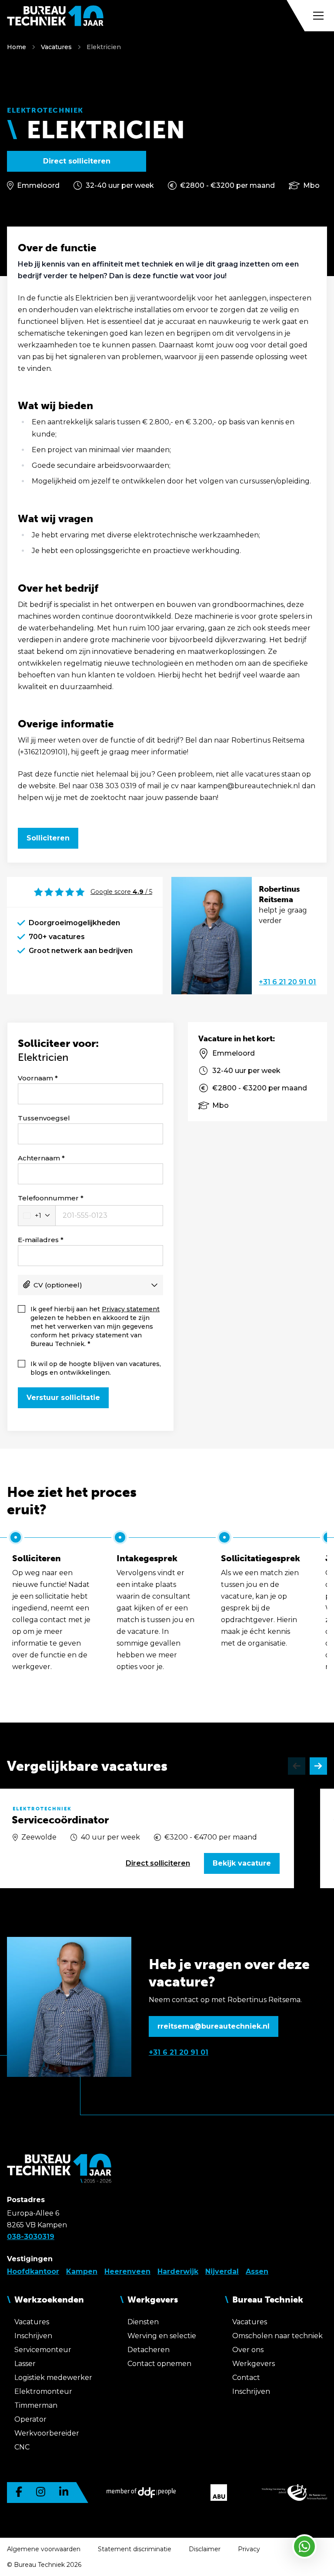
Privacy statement (131, 1309)
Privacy (249, 2549)
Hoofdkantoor (33, 2271)
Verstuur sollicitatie (63, 1398)
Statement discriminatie (135, 2549)
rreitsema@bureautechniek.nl (214, 2026)
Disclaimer (205, 2549)
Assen (257, 2271)
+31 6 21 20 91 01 (287, 982)
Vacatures (56, 47)
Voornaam (35, 1078)
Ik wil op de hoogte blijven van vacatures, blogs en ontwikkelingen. (96, 1368)
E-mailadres (38, 1240)
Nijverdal (222, 2271)
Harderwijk (178, 2271)
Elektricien (104, 47)
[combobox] (37, 1216)
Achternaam (39, 1158)
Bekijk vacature (242, 1863)
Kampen (82, 2271)
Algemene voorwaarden (44, 2549)
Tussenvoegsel (44, 1118)
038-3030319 (31, 2237)
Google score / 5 (121, 892)
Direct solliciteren (77, 161)
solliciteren (158, 1863)
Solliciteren (48, 838)
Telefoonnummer (48, 1198)
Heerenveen (127, 2271)
